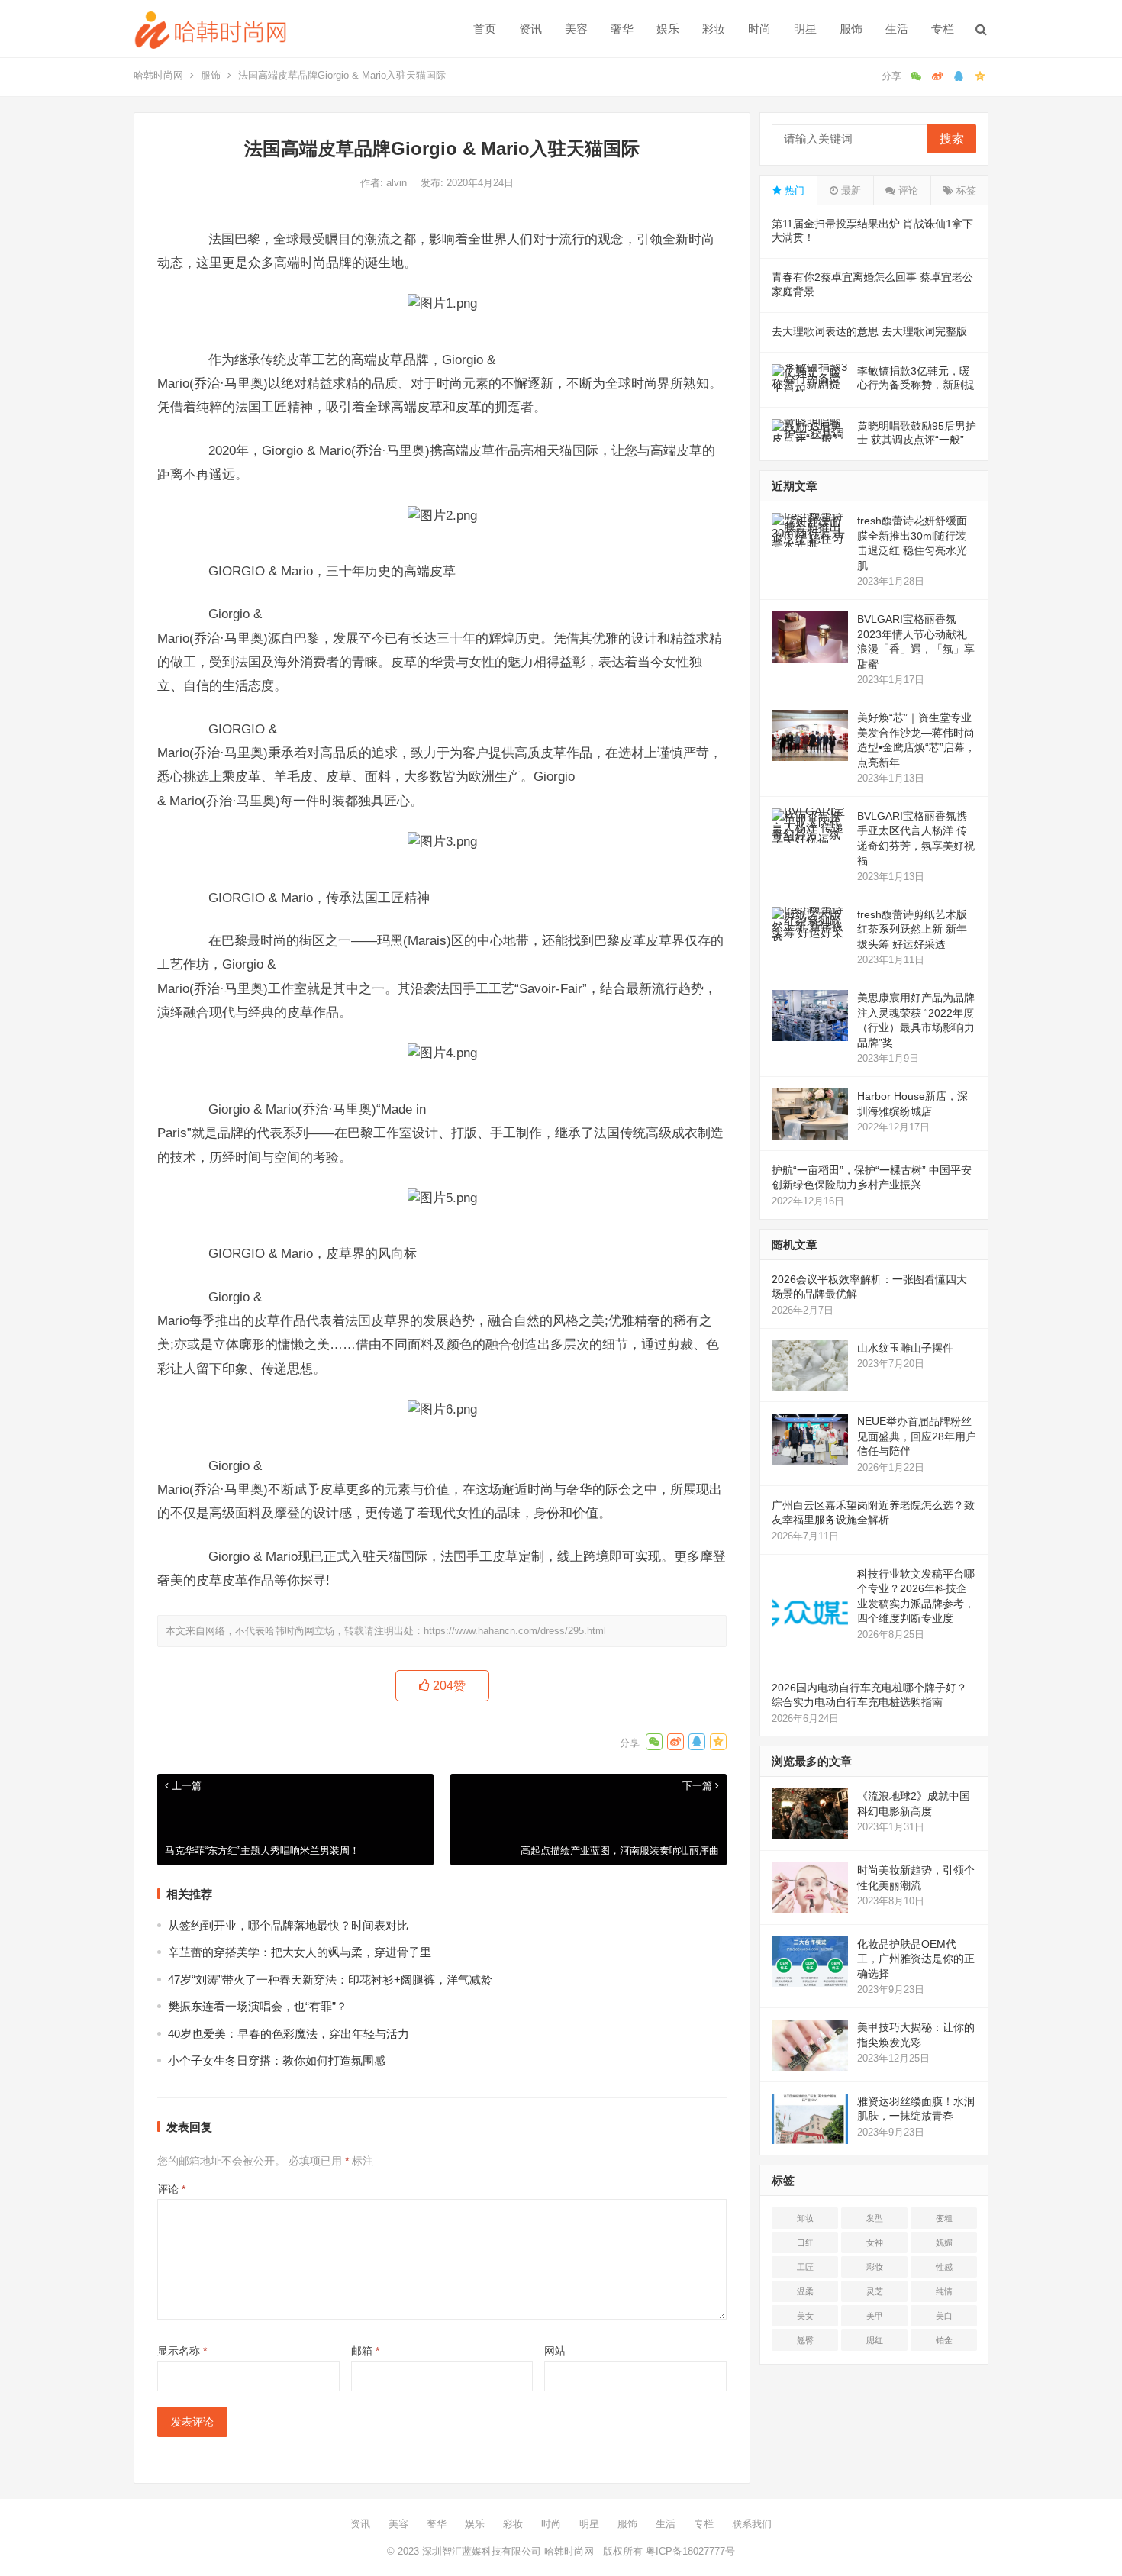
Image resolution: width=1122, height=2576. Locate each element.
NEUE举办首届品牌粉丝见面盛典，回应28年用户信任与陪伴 (917, 1436)
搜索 (952, 139)
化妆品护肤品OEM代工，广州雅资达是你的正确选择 (916, 1959)
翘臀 (805, 2340)
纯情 (944, 2291)
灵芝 (875, 2291)
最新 (850, 190)
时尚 (759, 29)
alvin (398, 183)
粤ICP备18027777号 (690, 2551)
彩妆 (714, 29)
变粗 (944, 2218)
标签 (965, 190)
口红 (805, 2242)
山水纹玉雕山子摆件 (905, 1348)
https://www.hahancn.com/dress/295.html (515, 1631)
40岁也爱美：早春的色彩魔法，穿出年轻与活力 (289, 2034)
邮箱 (365, 2351)
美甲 (875, 2316)
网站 (555, 2351)
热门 (793, 190)
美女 (805, 2316)
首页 (485, 29)
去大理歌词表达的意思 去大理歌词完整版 (869, 331)
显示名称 (182, 2351)
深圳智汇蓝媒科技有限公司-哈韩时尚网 (508, 2551)
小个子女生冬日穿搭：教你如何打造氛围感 (277, 2060)
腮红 (875, 2340)
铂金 (944, 2340)
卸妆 (805, 2218)
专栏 (943, 29)
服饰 (851, 29)
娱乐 (668, 29)
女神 (875, 2242)
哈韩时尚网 (158, 75)
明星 (805, 29)
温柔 (805, 2291)
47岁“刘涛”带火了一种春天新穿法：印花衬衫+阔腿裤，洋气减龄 (330, 1980)
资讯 (530, 29)
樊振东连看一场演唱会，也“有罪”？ (258, 2006)
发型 (875, 2218)
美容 (576, 29)
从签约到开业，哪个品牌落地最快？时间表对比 (288, 1925)
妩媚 (944, 2242)
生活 (897, 29)
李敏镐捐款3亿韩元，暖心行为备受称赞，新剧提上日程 (916, 385)
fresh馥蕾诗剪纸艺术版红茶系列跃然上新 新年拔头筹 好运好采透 (912, 929)
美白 (944, 2316)
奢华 (622, 29)
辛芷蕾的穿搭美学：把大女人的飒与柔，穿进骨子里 (300, 1952)
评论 (171, 2189)
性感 (944, 2267)
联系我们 (752, 2524)
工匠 (805, 2267)
